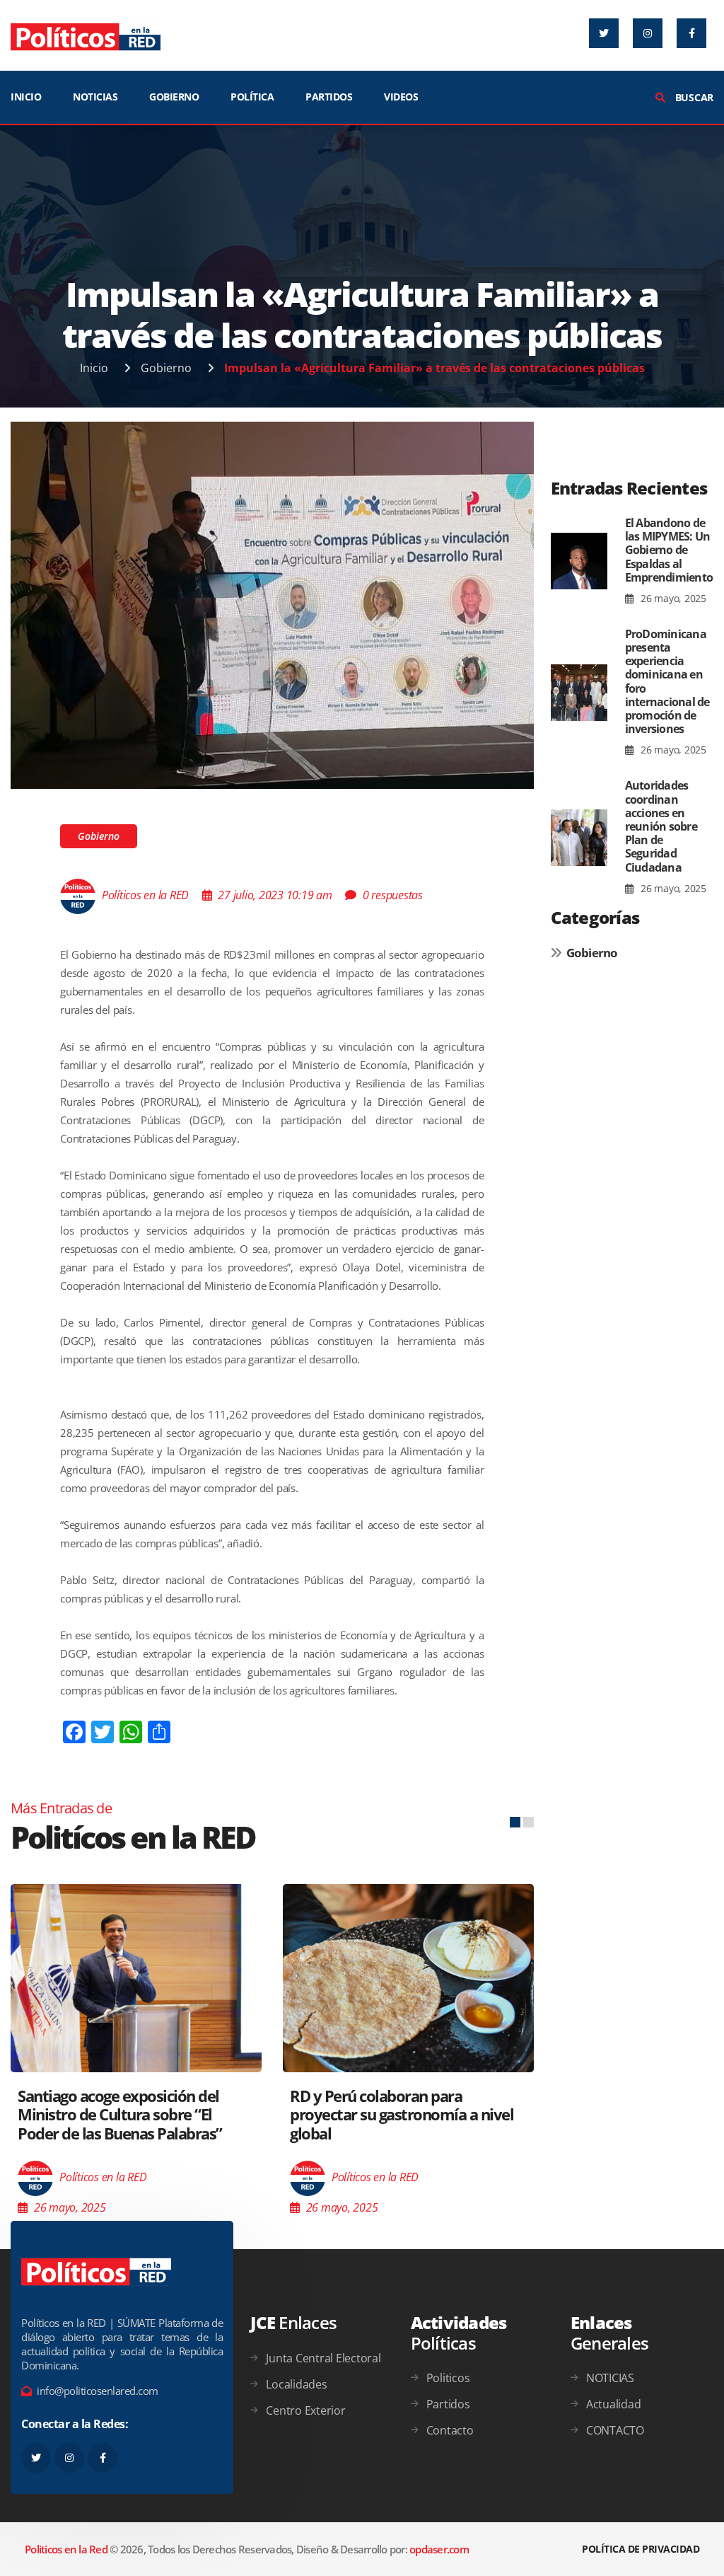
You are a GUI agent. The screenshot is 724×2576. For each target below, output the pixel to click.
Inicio (94, 368)
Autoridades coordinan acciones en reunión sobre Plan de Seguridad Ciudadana (661, 826)
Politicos (448, 2378)
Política (252, 97)
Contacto (450, 2430)
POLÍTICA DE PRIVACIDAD (641, 2549)
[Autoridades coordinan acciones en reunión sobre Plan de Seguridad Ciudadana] (579, 837)
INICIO (26, 97)
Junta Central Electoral (323, 2358)
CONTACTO (615, 2430)
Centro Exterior (305, 2410)
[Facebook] (691, 33)
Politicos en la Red (66, 2549)
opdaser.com (439, 2549)
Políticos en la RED (145, 895)
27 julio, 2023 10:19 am (275, 895)
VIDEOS (401, 97)
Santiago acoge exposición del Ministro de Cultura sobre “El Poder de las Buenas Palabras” (120, 2114)
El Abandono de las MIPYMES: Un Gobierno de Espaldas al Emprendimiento (669, 550)
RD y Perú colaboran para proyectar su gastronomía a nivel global (402, 2114)
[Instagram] (648, 33)
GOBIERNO (174, 97)
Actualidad (614, 2404)
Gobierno (166, 368)
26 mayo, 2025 (672, 598)
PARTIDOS (329, 97)
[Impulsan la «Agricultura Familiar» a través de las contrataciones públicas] (272, 604)
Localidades (296, 2384)
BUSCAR (693, 97)
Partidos (448, 2404)
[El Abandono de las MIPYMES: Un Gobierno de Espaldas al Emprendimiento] (579, 561)
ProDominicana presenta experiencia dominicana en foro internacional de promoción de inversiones (667, 681)
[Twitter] (604, 33)
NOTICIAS (95, 97)
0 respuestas (393, 895)
